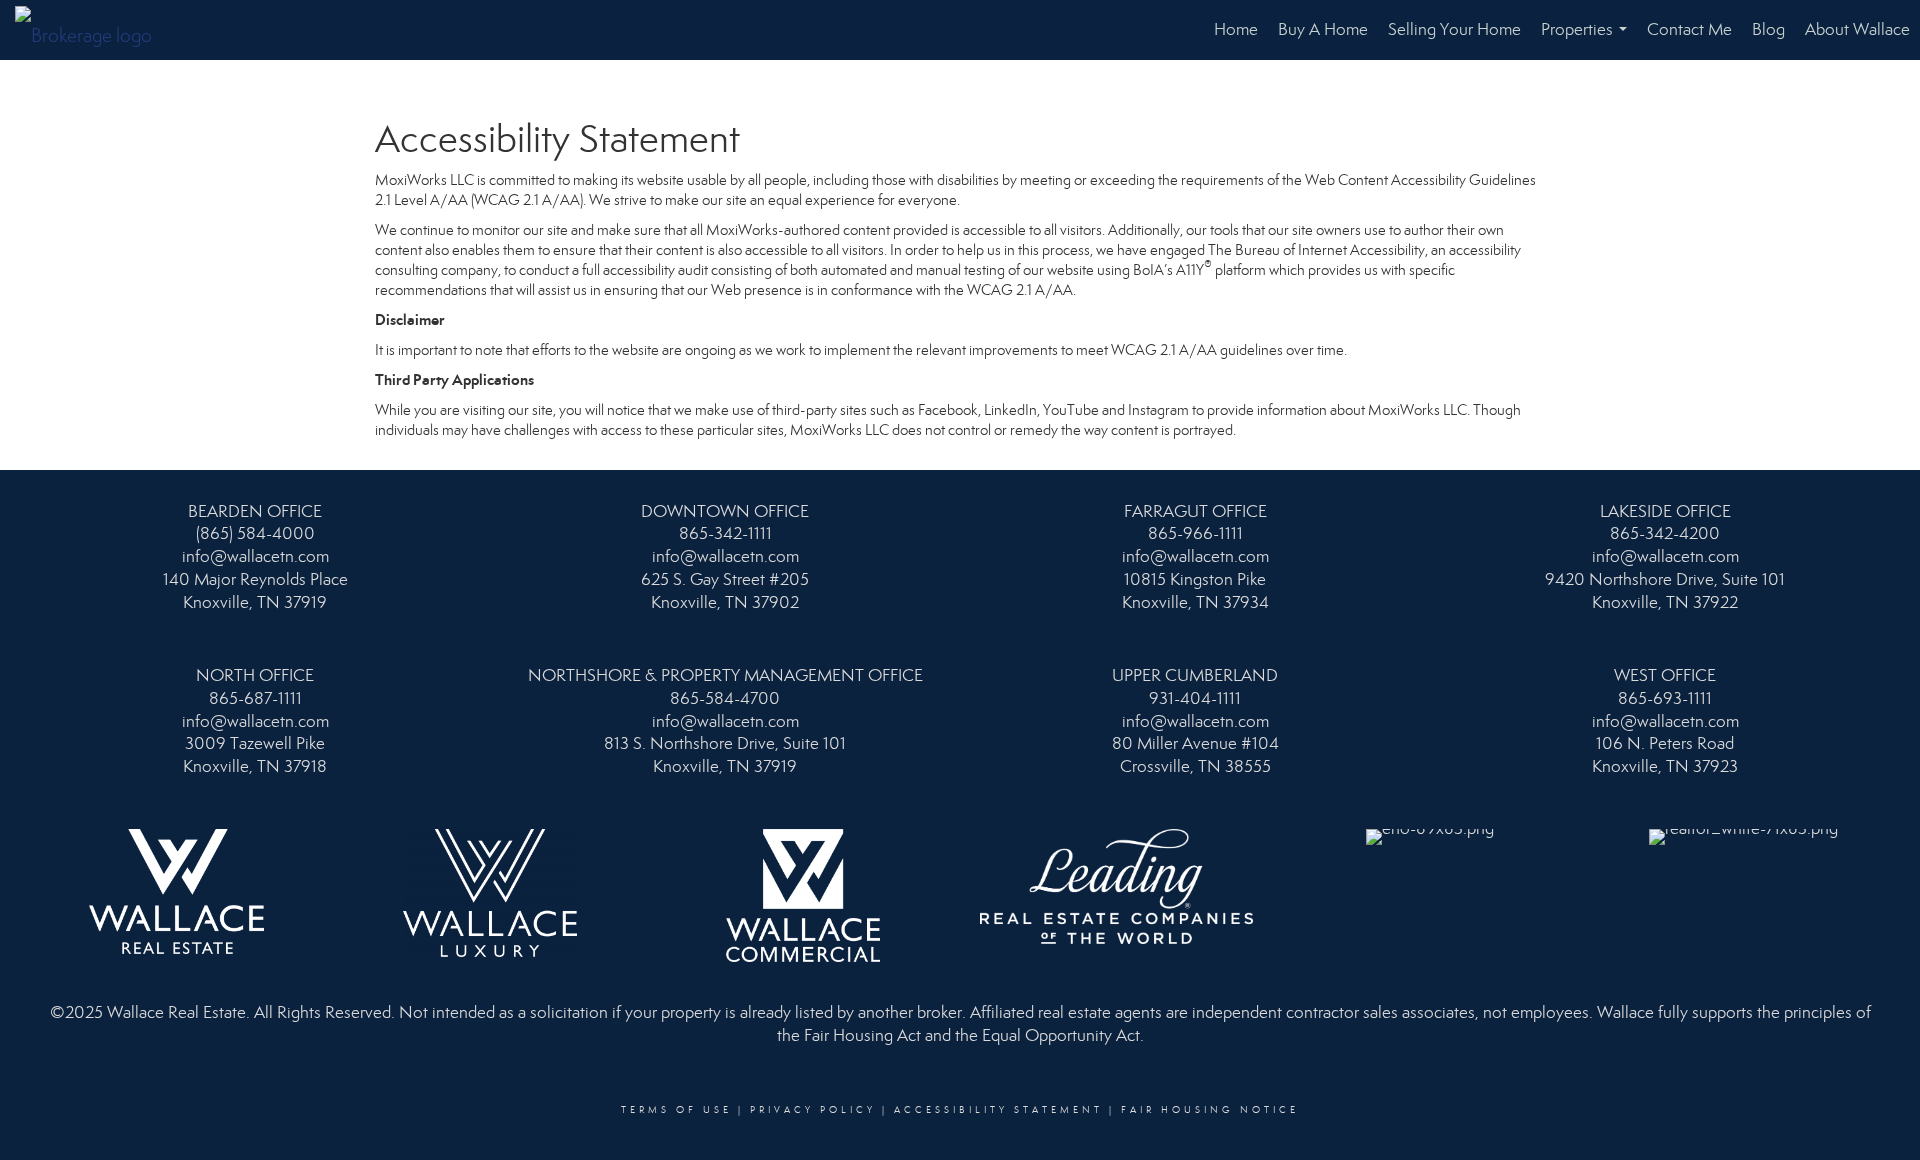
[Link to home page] (93, 30)
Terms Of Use (676, 1110)
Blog (1768, 29)
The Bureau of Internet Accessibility (1316, 250)
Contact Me (1689, 29)
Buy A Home (1323, 29)
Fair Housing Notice (1210, 1110)
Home (1236, 29)
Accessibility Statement (998, 1110)
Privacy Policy (813, 1110)
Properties (1588, 39)
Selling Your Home (1454, 29)
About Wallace (1857, 29)
